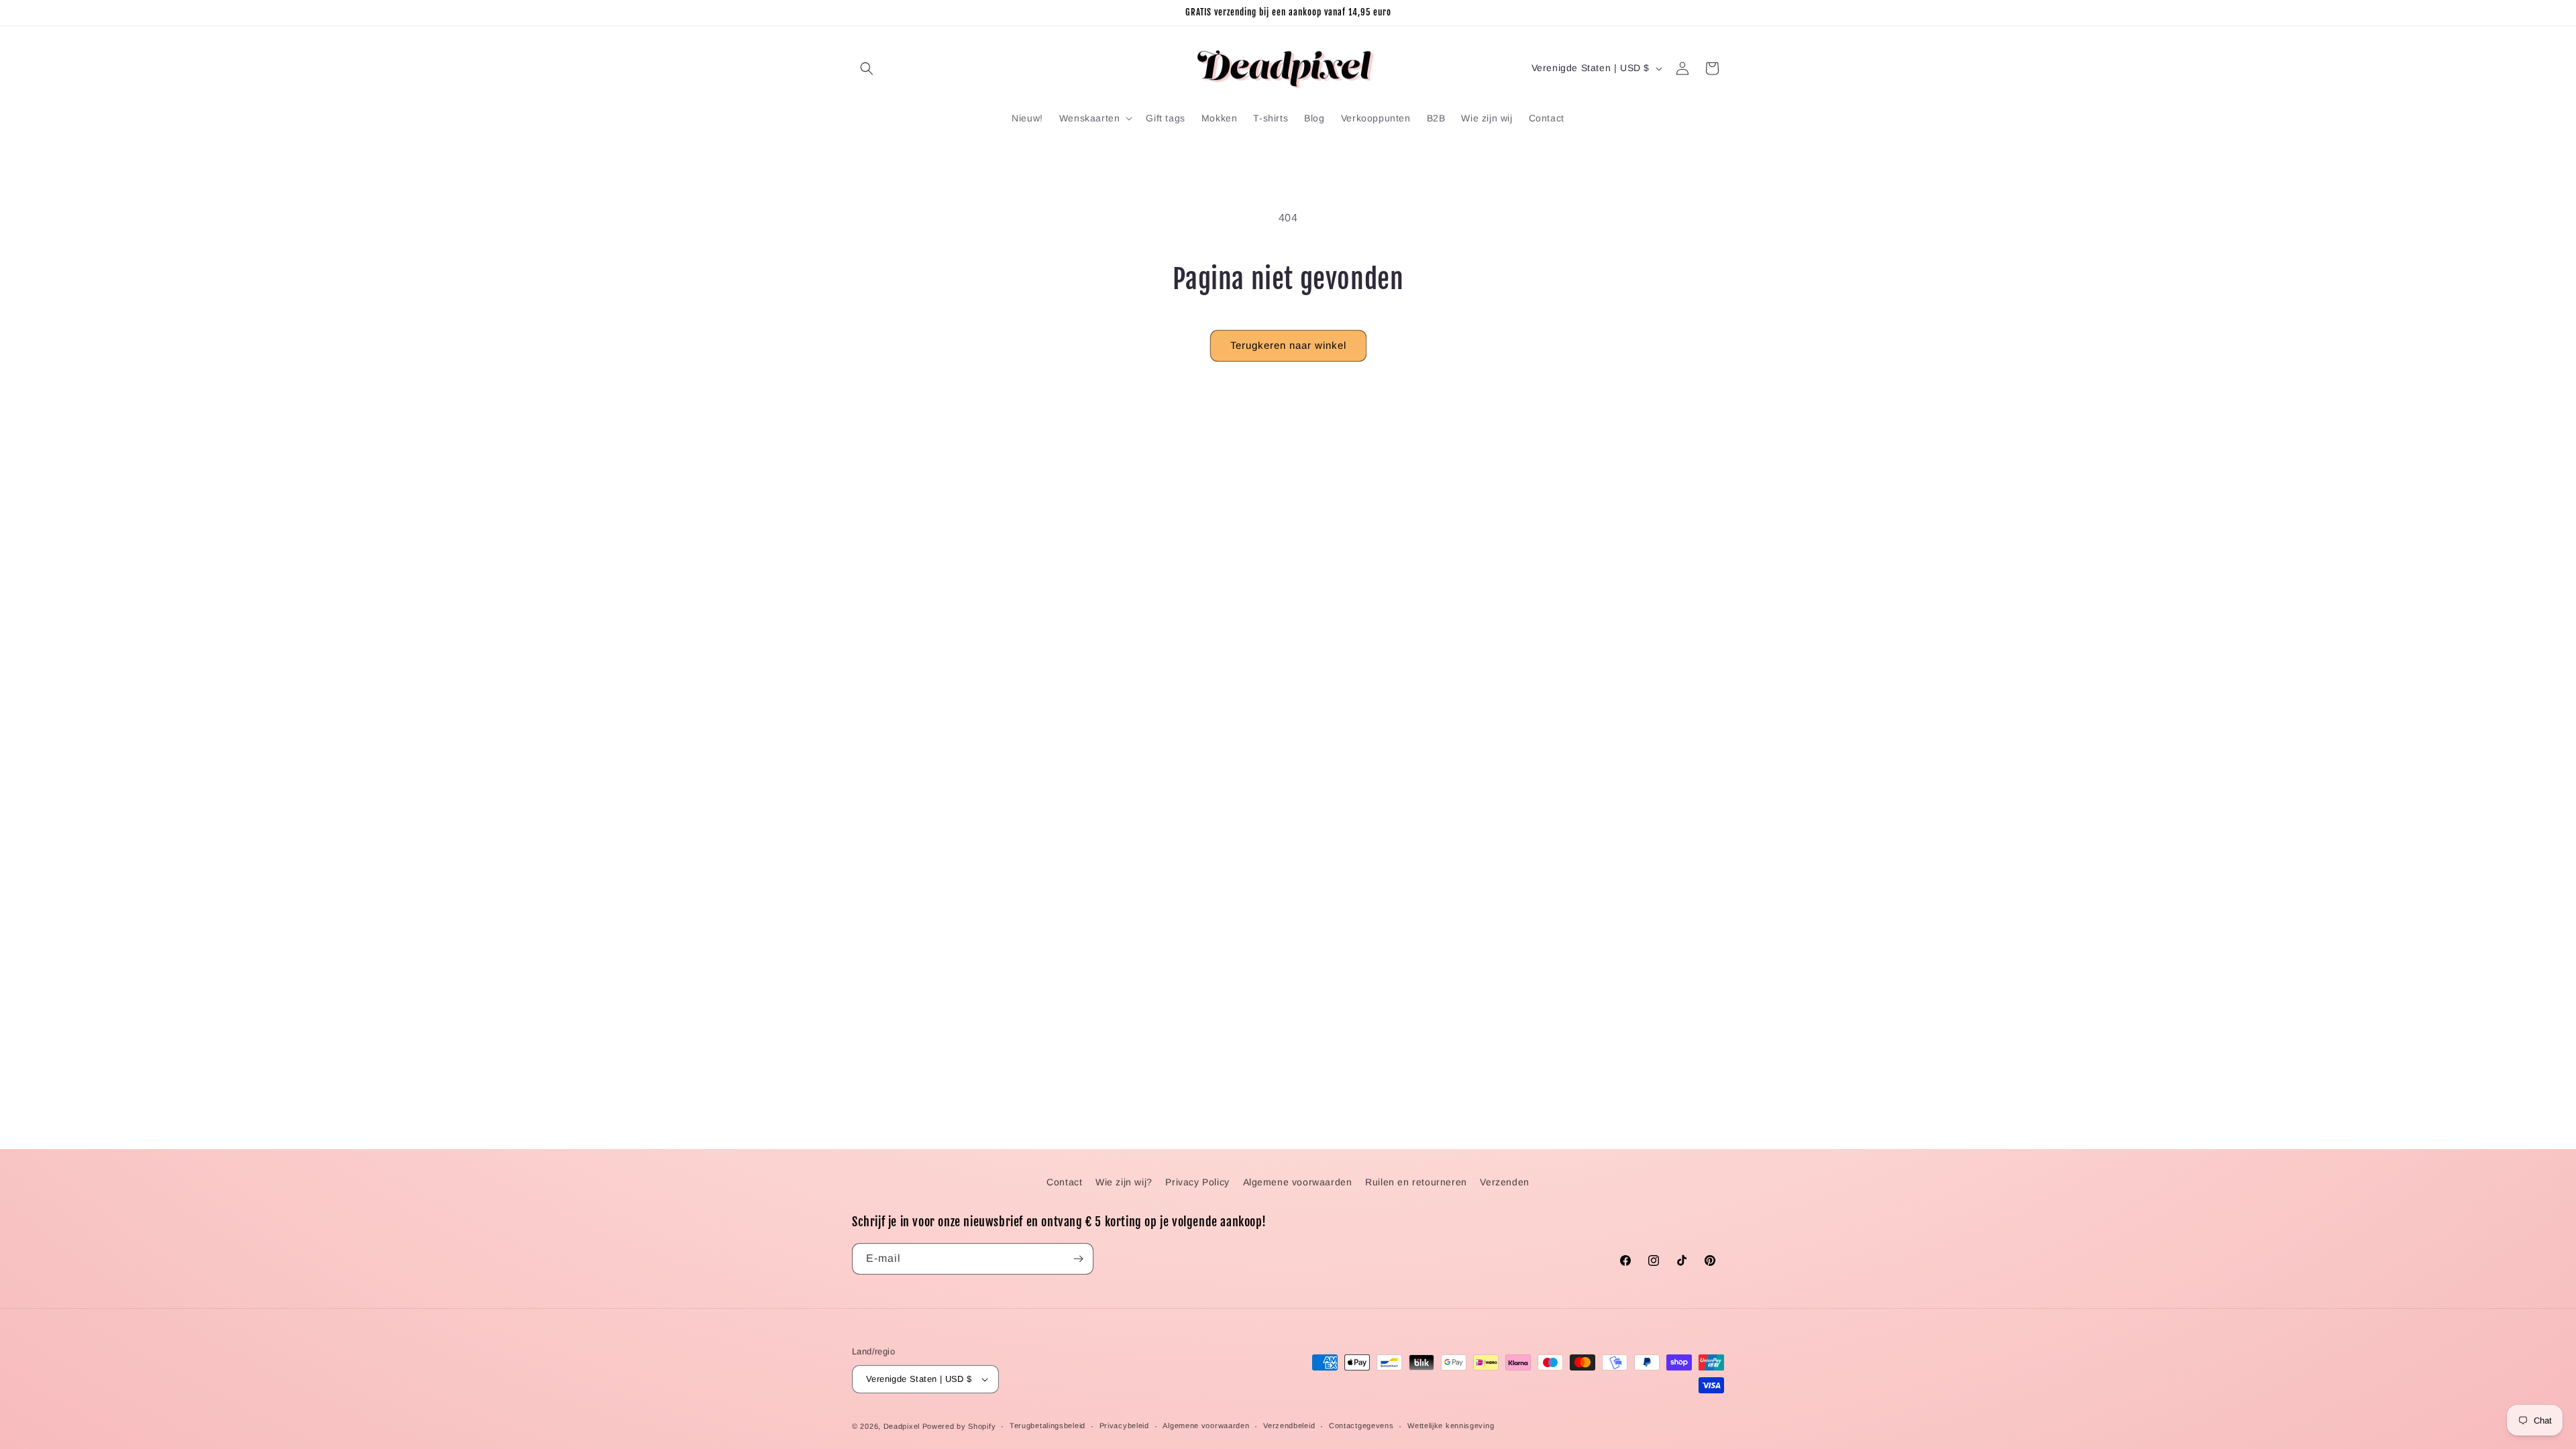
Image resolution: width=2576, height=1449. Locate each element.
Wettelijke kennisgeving (1451, 1426)
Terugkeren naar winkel (1288, 345)
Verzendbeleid (1289, 1426)
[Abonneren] (1078, 1259)
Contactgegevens (1361, 1426)
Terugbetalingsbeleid (1048, 1426)
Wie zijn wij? (1124, 1182)
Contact (1064, 1182)
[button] (867, 68)
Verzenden (1504, 1182)
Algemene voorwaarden (1298, 1182)
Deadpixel (902, 1426)
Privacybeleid (1124, 1426)
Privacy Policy (1197, 1182)
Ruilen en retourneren (1416, 1182)
